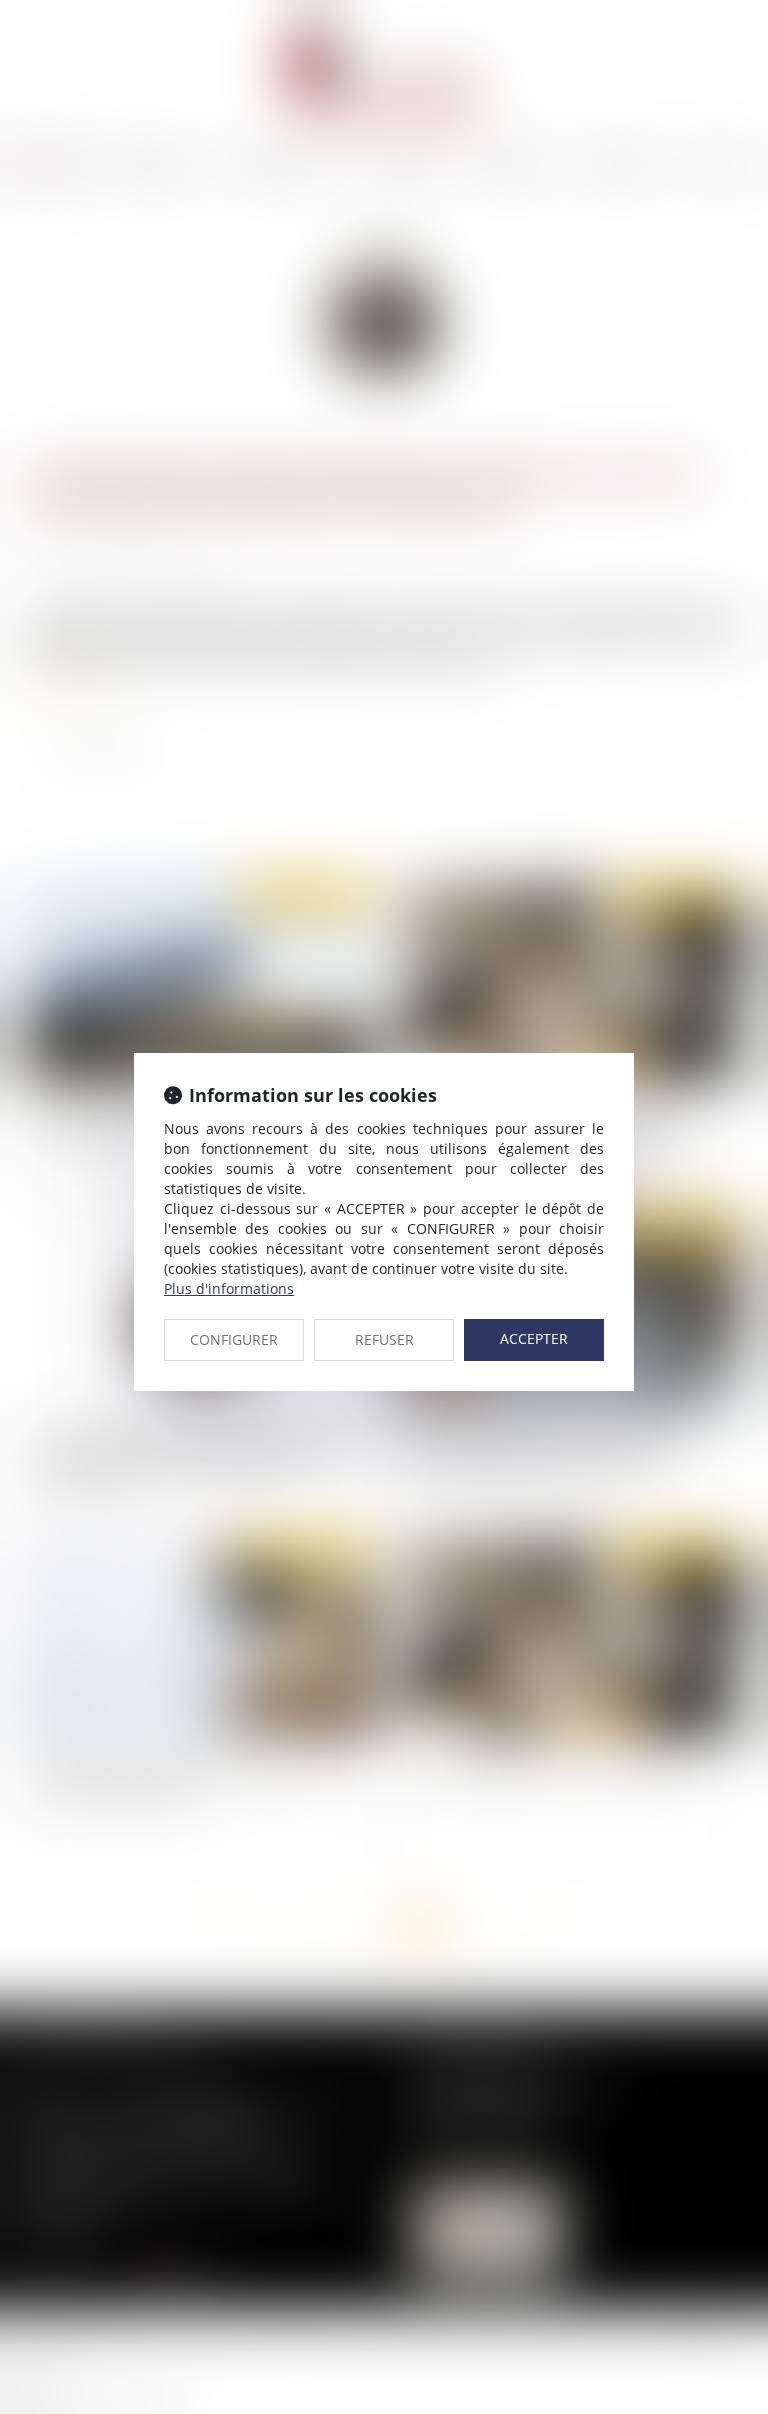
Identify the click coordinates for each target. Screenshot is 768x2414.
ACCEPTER (534, 1338)
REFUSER (384, 1339)
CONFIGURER (234, 1339)
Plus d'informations (229, 1288)
